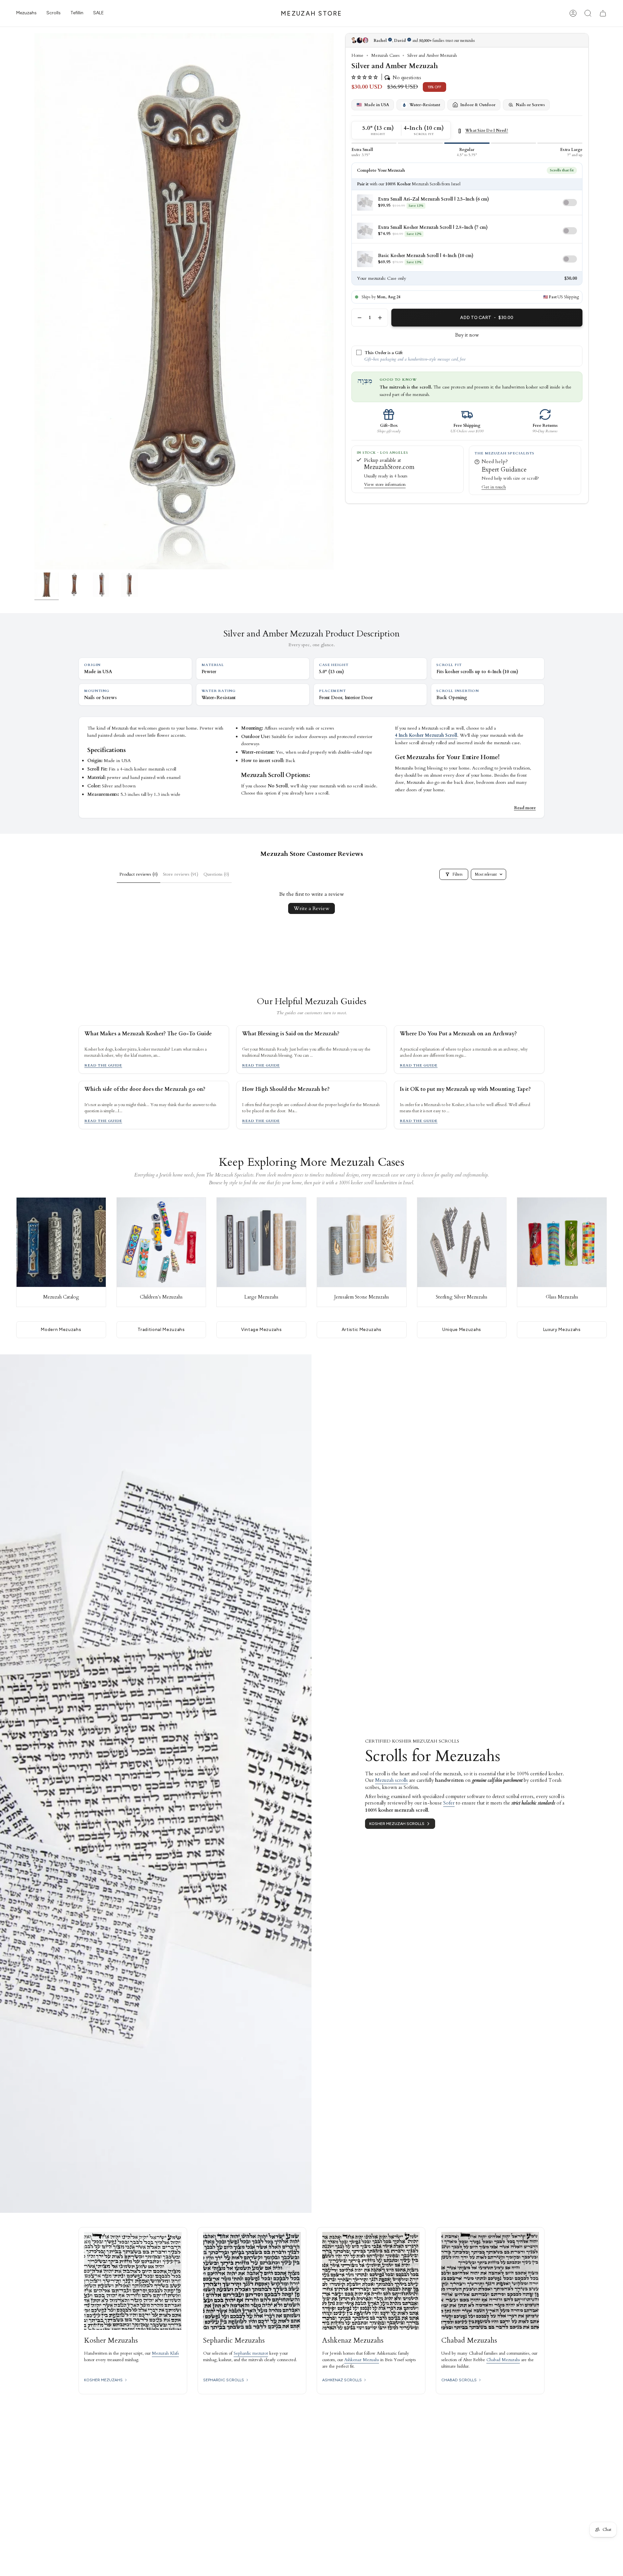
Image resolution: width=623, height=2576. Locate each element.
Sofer (449, 1803)
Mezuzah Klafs (165, 2353)
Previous (34, 301)
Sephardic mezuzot (251, 2353)
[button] (26, 13)
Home (357, 55)
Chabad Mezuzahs (503, 2360)
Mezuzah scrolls (391, 1780)
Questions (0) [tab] (216, 874)
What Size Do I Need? (487, 131)
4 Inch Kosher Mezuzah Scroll (426, 735)
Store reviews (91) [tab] (181, 874)
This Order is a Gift (384, 353)
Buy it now (467, 335)
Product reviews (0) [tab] (139, 874)
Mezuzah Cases (385, 55)
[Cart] (603, 13)
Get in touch (494, 487)
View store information (385, 485)
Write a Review (311, 908)
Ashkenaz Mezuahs (362, 2360)
